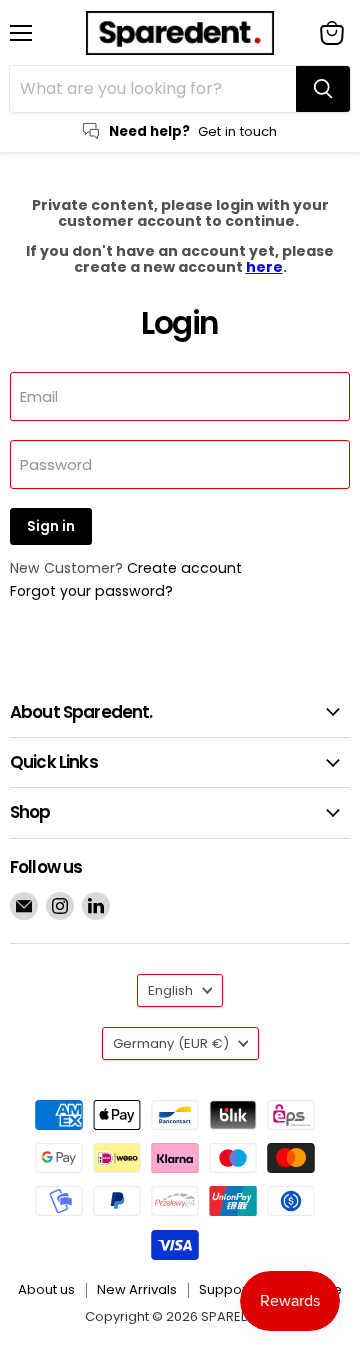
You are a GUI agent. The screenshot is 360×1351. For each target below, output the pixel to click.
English (170, 990)
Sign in (51, 526)
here (264, 267)
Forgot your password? (91, 591)
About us (46, 1289)
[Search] (323, 89)
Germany (171, 1043)
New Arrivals (137, 1289)
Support (225, 1289)
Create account (184, 568)
